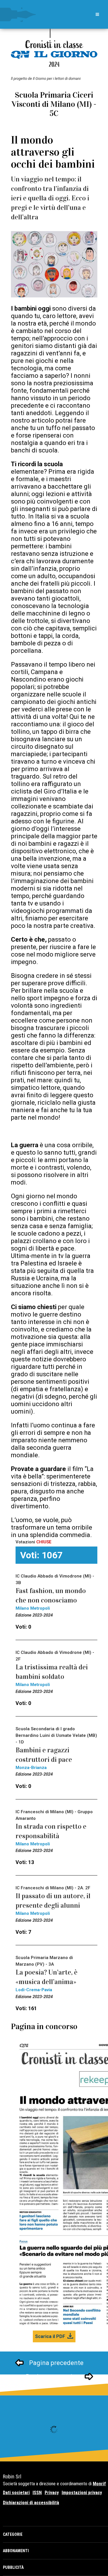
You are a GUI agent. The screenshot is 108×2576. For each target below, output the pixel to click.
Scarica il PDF (50, 2336)
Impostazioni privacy (82, 2493)
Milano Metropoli (33, 1608)
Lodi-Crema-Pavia (34, 1990)
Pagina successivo (52, 2377)
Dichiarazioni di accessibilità (31, 2503)
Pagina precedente (56, 2363)
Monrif (99, 2484)
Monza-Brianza (31, 1768)
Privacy (52, 2493)
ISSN (37, 2493)
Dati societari (16, 2493)
